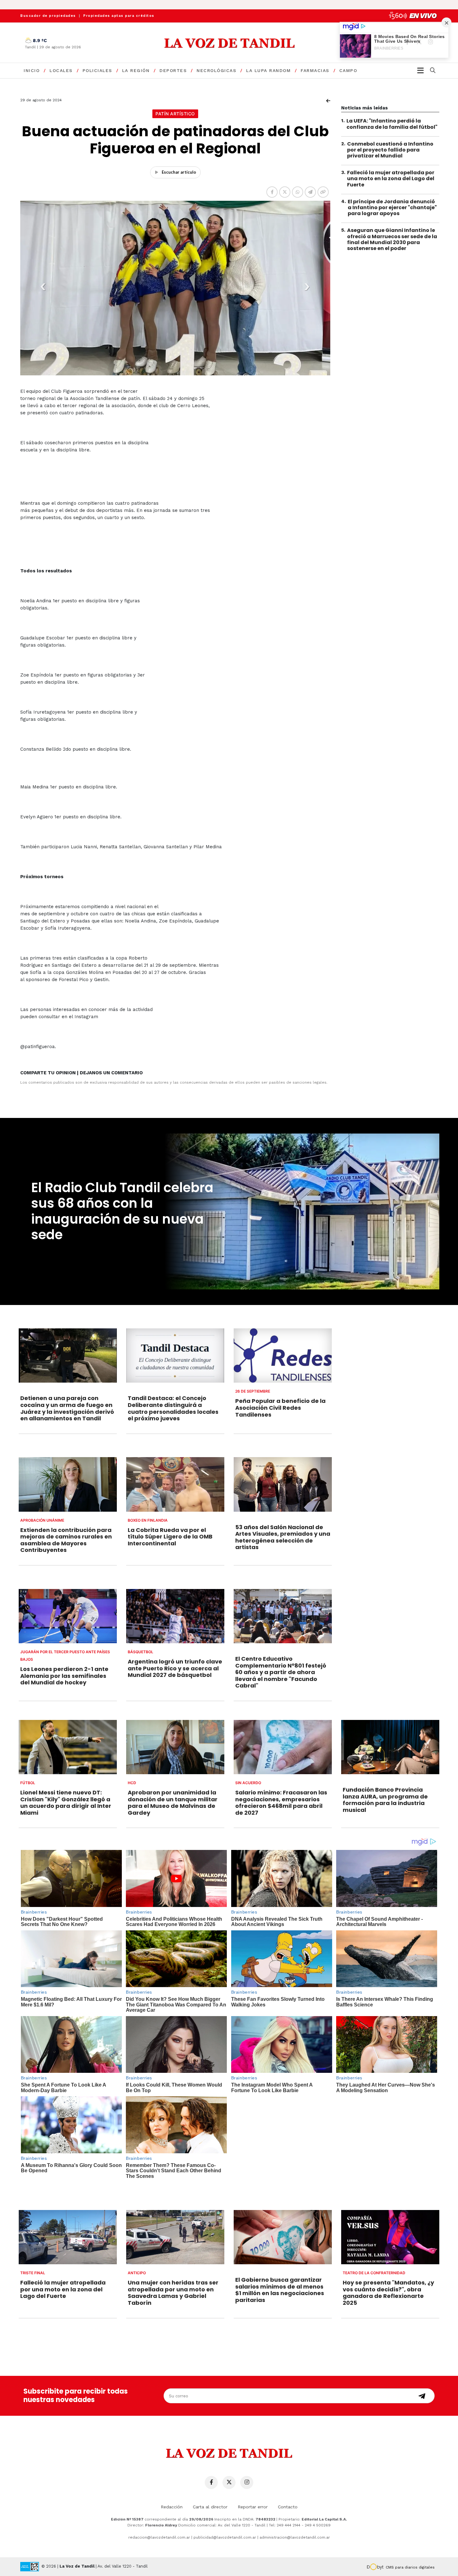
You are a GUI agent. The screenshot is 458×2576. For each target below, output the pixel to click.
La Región (136, 70)
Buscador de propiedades (48, 16)
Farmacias (315, 70)
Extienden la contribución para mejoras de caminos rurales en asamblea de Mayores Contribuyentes (66, 1540)
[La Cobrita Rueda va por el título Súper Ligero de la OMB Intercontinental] (175, 1484)
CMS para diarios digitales (410, 2567)
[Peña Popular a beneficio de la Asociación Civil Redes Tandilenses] (283, 1355)
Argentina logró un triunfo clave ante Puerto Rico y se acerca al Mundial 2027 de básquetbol (175, 1668)
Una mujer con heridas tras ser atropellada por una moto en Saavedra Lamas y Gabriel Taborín (173, 2293)
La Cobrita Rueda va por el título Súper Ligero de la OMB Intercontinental (170, 1537)
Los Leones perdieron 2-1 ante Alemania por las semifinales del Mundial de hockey (64, 1676)
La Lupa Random (268, 70)
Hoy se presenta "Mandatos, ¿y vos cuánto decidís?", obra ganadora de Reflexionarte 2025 (388, 2293)
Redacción (172, 2507)
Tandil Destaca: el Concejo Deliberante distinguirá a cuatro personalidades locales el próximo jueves (173, 1408)
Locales (61, 70)
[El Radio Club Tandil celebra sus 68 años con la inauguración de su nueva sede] (301, 1211)
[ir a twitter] (229, 2482)
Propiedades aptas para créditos (119, 16)
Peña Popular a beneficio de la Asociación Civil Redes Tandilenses (280, 1408)
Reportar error (253, 2507)
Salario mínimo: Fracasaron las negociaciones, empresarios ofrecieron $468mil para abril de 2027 (281, 1803)
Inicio (32, 70)
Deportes (173, 70)
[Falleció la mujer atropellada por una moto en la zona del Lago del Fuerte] (68, 2237)
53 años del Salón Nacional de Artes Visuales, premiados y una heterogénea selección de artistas (283, 1537)
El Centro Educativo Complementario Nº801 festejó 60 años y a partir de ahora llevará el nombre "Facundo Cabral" (281, 1672)
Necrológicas (216, 70)
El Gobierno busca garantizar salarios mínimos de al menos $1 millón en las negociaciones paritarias (280, 2290)
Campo (348, 70)
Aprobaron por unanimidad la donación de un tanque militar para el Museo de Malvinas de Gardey (173, 1803)
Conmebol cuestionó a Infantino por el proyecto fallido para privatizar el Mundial (390, 149)
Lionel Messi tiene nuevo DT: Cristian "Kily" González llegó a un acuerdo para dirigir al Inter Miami (66, 1803)
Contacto (288, 2507)
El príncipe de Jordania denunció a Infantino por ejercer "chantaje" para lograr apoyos (392, 207)
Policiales (97, 70)
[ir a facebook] (211, 2482)
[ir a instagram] (247, 2482)
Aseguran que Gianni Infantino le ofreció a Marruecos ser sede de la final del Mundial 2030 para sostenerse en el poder (392, 239)
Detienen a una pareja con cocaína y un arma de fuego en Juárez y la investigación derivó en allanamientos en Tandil (67, 1408)
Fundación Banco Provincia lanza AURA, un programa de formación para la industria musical (385, 1800)
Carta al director (210, 2507)
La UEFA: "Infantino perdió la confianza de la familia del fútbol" (392, 124)
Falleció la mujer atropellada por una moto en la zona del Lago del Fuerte (391, 178)
